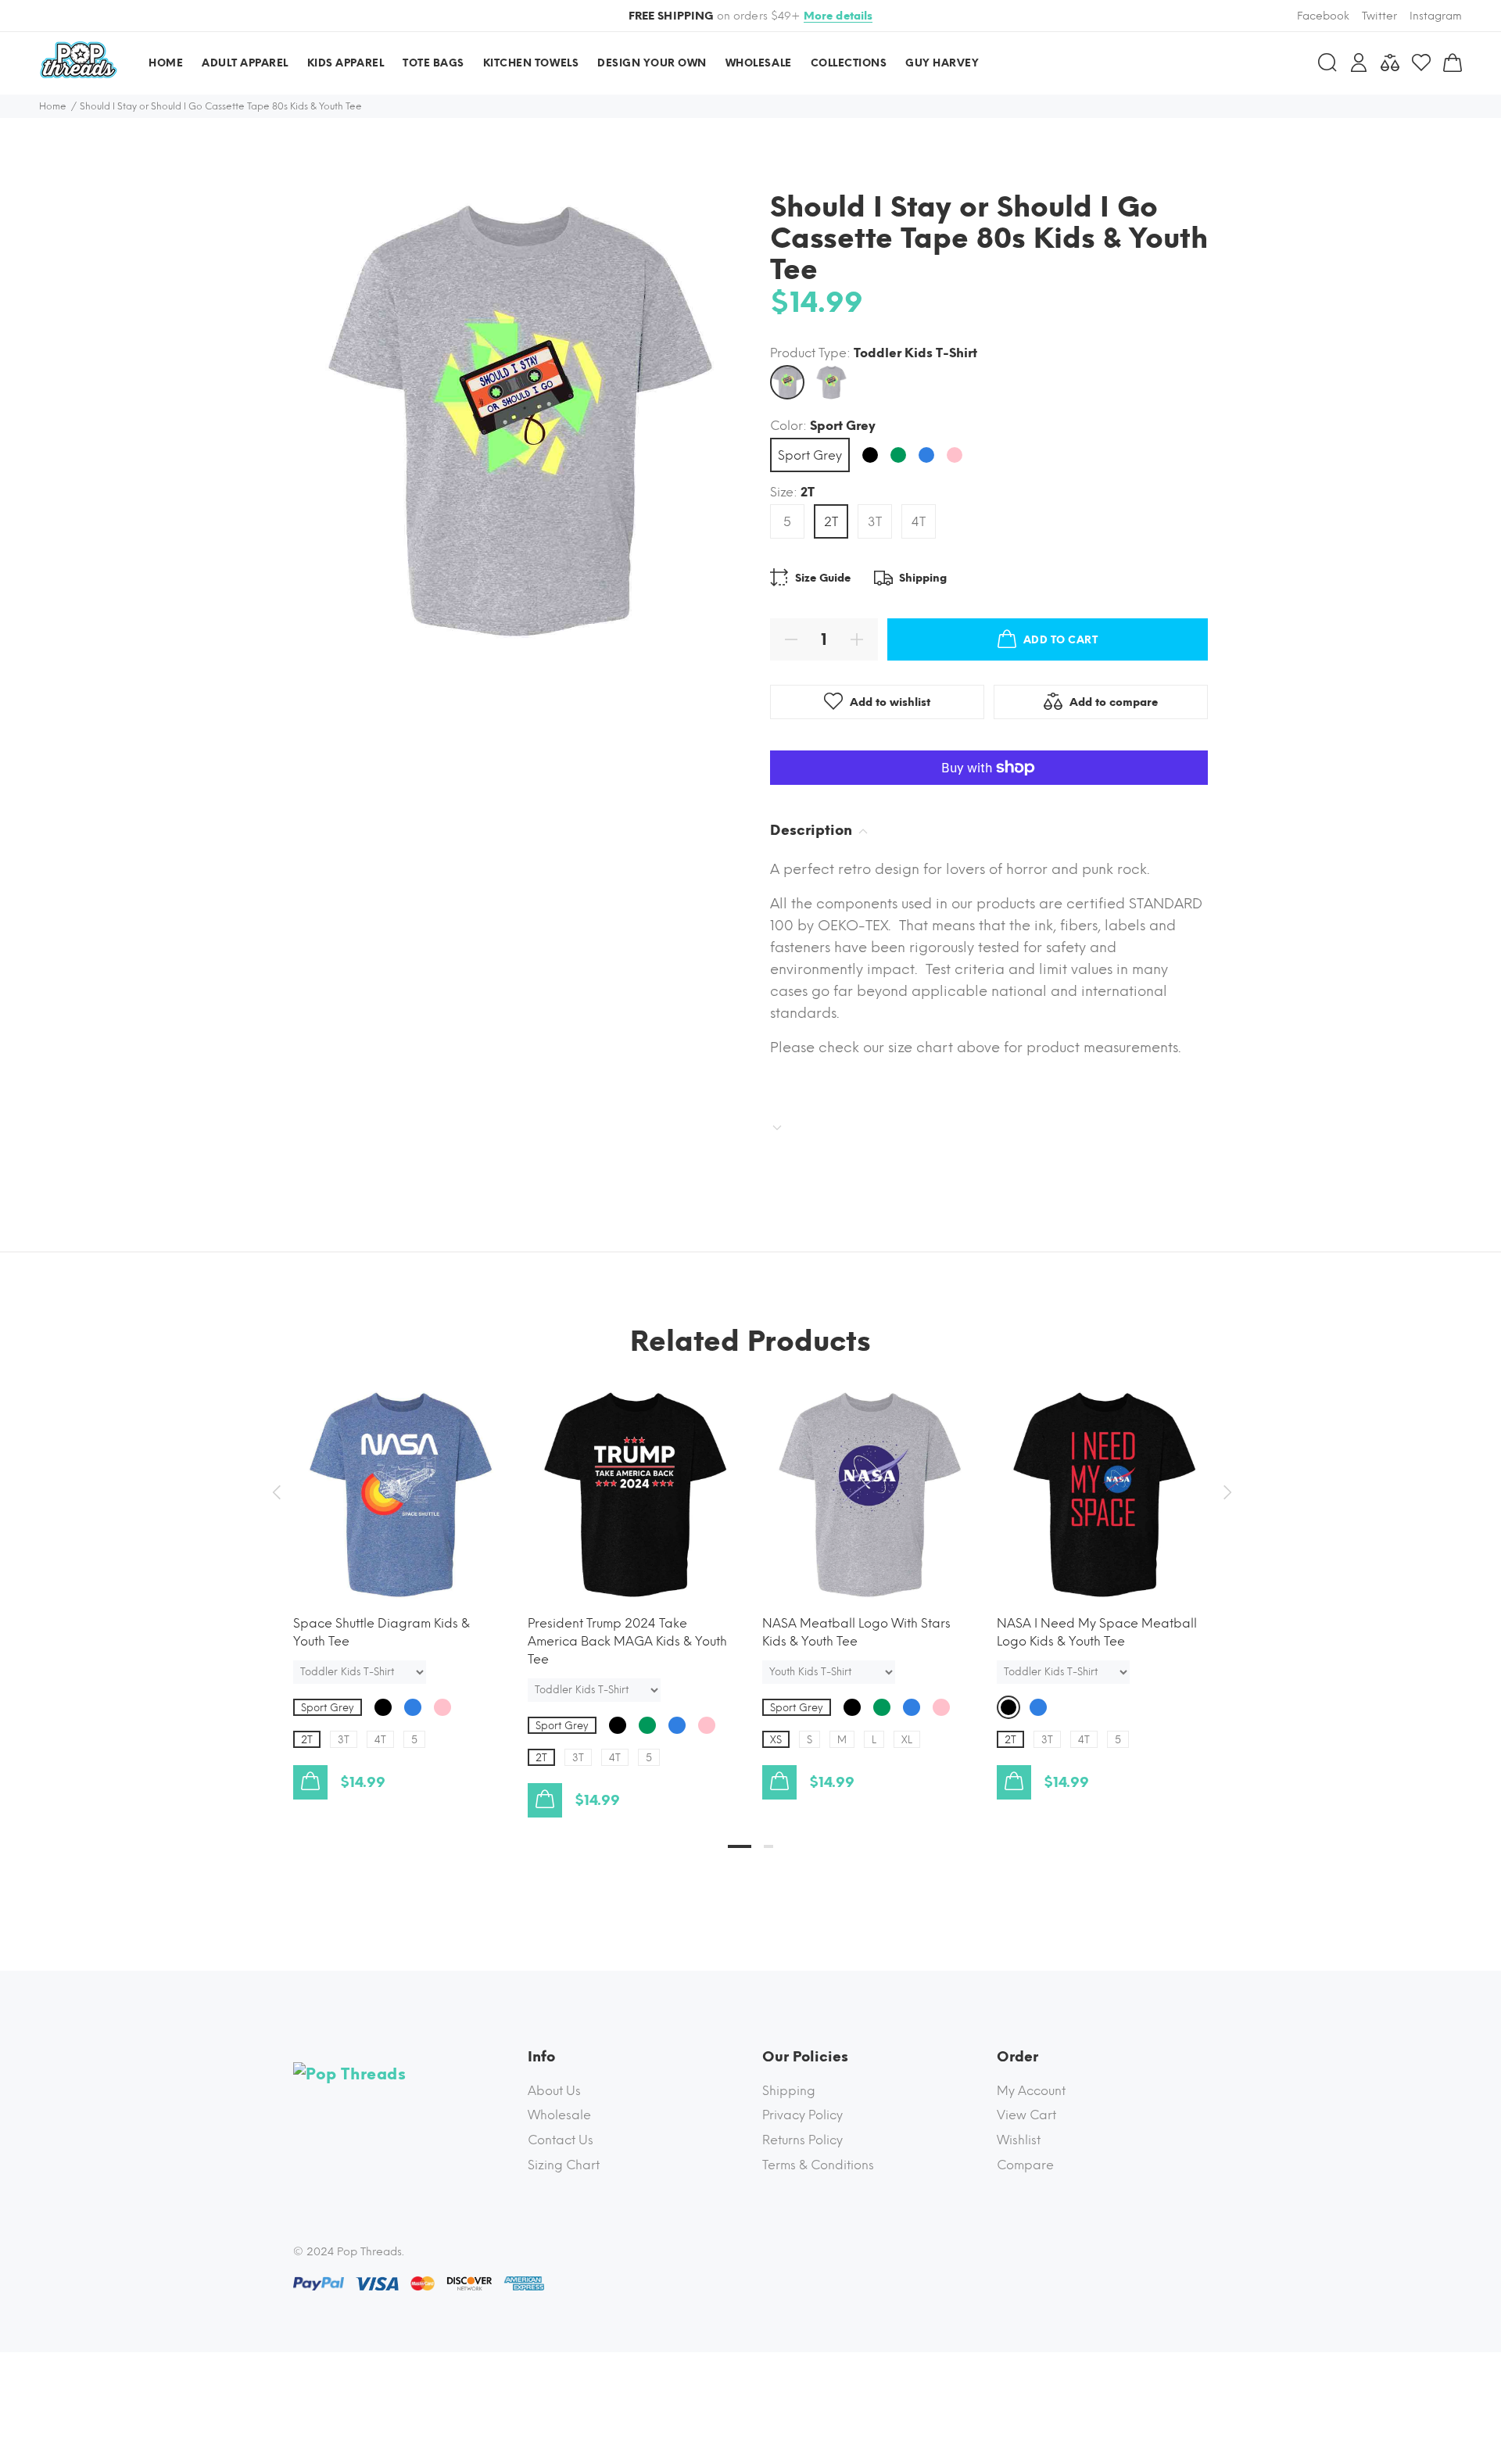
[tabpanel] (399, 1578)
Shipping (789, 2091)
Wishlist (1019, 2140)
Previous (276, 1492)
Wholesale (559, 2115)
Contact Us (561, 2140)
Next (1225, 1492)
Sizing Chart (564, 2165)
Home (53, 106)
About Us (554, 2091)
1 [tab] (740, 1846)
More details (838, 16)
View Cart (1026, 2115)
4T (919, 522)
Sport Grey (810, 455)
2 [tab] (768, 1846)
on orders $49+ (751, 16)
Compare (1025, 2165)
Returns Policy (802, 2140)
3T (875, 522)
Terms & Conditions (818, 2165)
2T (831, 522)
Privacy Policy (802, 2115)
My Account (1031, 2091)
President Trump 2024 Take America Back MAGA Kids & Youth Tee (627, 1641)
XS (776, 1740)
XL (907, 1740)
